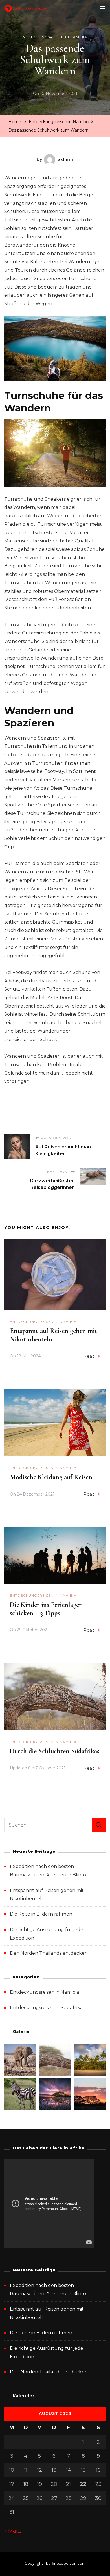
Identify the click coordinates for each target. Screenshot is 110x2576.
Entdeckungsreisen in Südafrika (46, 2008)
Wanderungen (62, 583)
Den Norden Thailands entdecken (49, 1953)
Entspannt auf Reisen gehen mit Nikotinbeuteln (47, 2313)
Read (89, 1356)
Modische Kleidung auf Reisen (51, 1477)
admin (66, 159)
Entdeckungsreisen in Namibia (54, 37)
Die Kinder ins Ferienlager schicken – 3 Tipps (46, 1609)
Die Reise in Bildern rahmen (41, 1914)
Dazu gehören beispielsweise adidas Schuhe (54, 549)
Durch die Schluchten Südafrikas (55, 1751)
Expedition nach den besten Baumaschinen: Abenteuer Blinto (48, 2290)
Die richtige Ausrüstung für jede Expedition (47, 2352)
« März (13, 2531)
